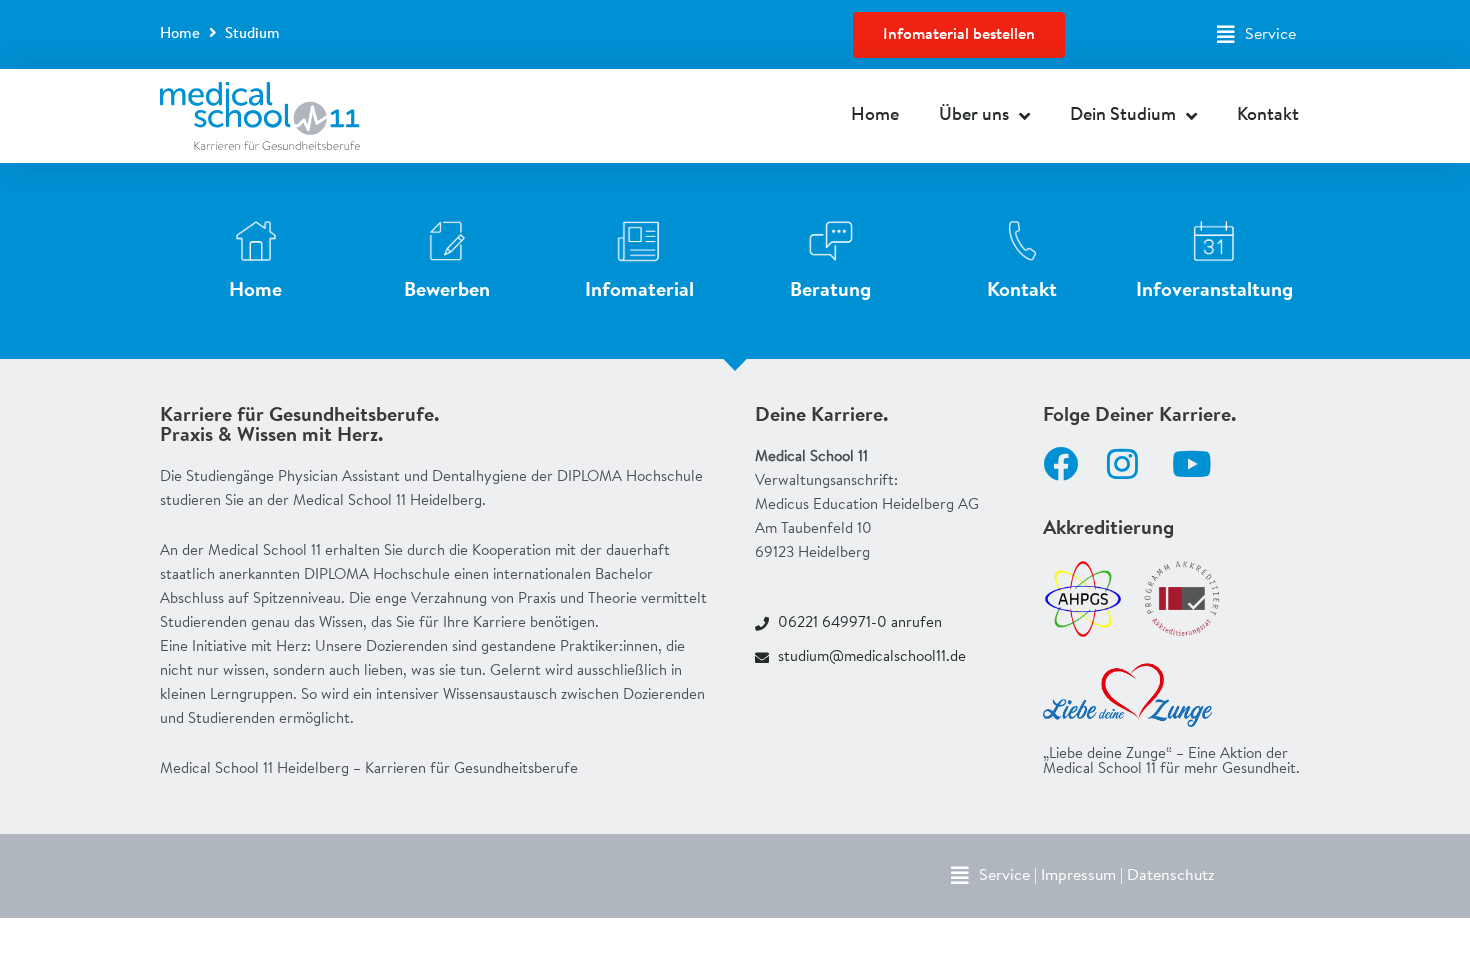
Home (180, 34)
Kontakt (1268, 116)
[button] (1256, 35)
